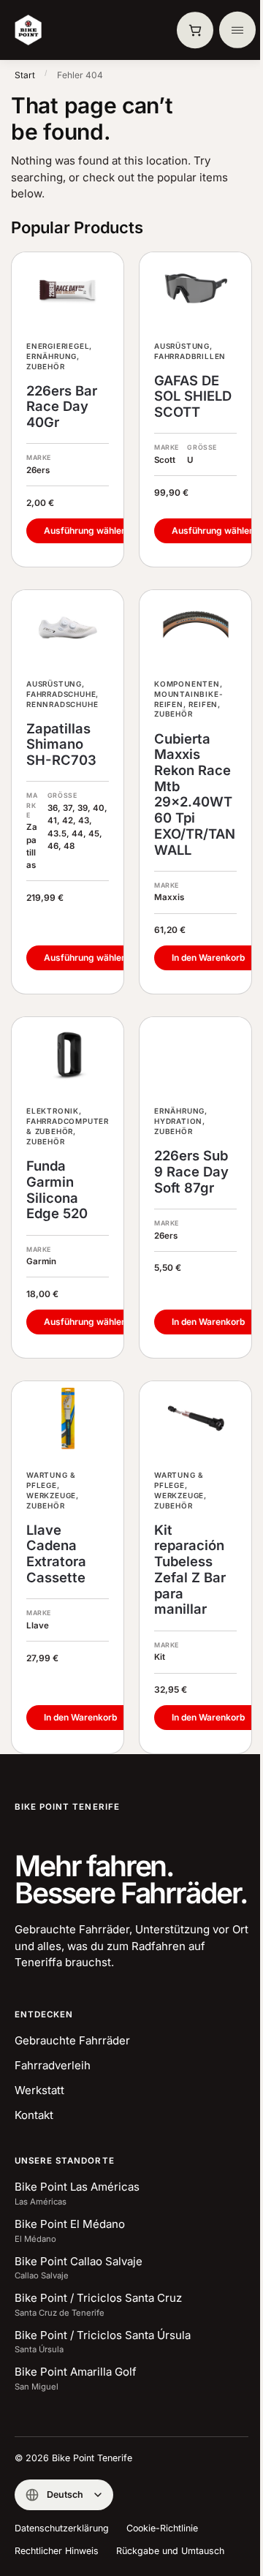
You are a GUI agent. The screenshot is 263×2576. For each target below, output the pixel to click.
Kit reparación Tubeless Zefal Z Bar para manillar (190, 1570)
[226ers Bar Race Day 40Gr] (68, 290)
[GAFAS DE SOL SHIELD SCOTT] (195, 290)
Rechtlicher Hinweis (57, 2551)
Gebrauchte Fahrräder (72, 2040)
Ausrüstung (182, 346)
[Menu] (237, 30)
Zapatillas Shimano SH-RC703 (61, 744)
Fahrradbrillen (190, 356)
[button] (195, 30)
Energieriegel (58, 346)
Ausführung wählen (85, 530)
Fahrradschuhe (61, 694)
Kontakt (34, 2115)
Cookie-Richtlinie (162, 2528)
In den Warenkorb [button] (208, 957)
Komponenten (187, 684)
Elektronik (53, 1111)
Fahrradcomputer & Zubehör (68, 1126)
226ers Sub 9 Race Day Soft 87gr (191, 1171)
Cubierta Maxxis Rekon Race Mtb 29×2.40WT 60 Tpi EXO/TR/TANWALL (195, 794)
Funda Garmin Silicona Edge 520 (57, 1190)
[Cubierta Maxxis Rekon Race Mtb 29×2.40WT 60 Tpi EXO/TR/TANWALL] (195, 627)
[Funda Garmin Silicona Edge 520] (68, 1054)
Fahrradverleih (53, 2065)
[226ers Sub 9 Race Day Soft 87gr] (195, 1054)
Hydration (178, 1121)
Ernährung (52, 356)
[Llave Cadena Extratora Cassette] (68, 1419)
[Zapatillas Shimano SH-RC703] (68, 627)
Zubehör (46, 366)
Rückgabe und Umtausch (170, 2551)
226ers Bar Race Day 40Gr (62, 407)
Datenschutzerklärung (62, 2528)
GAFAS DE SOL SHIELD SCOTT (193, 396)
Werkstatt (39, 2090)
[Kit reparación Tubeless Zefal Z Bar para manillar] (195, 1419)
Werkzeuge (51, 1495)
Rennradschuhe (62, 704)
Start (25, 75)
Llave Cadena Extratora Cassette (56, 1554)
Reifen (203, 704)
